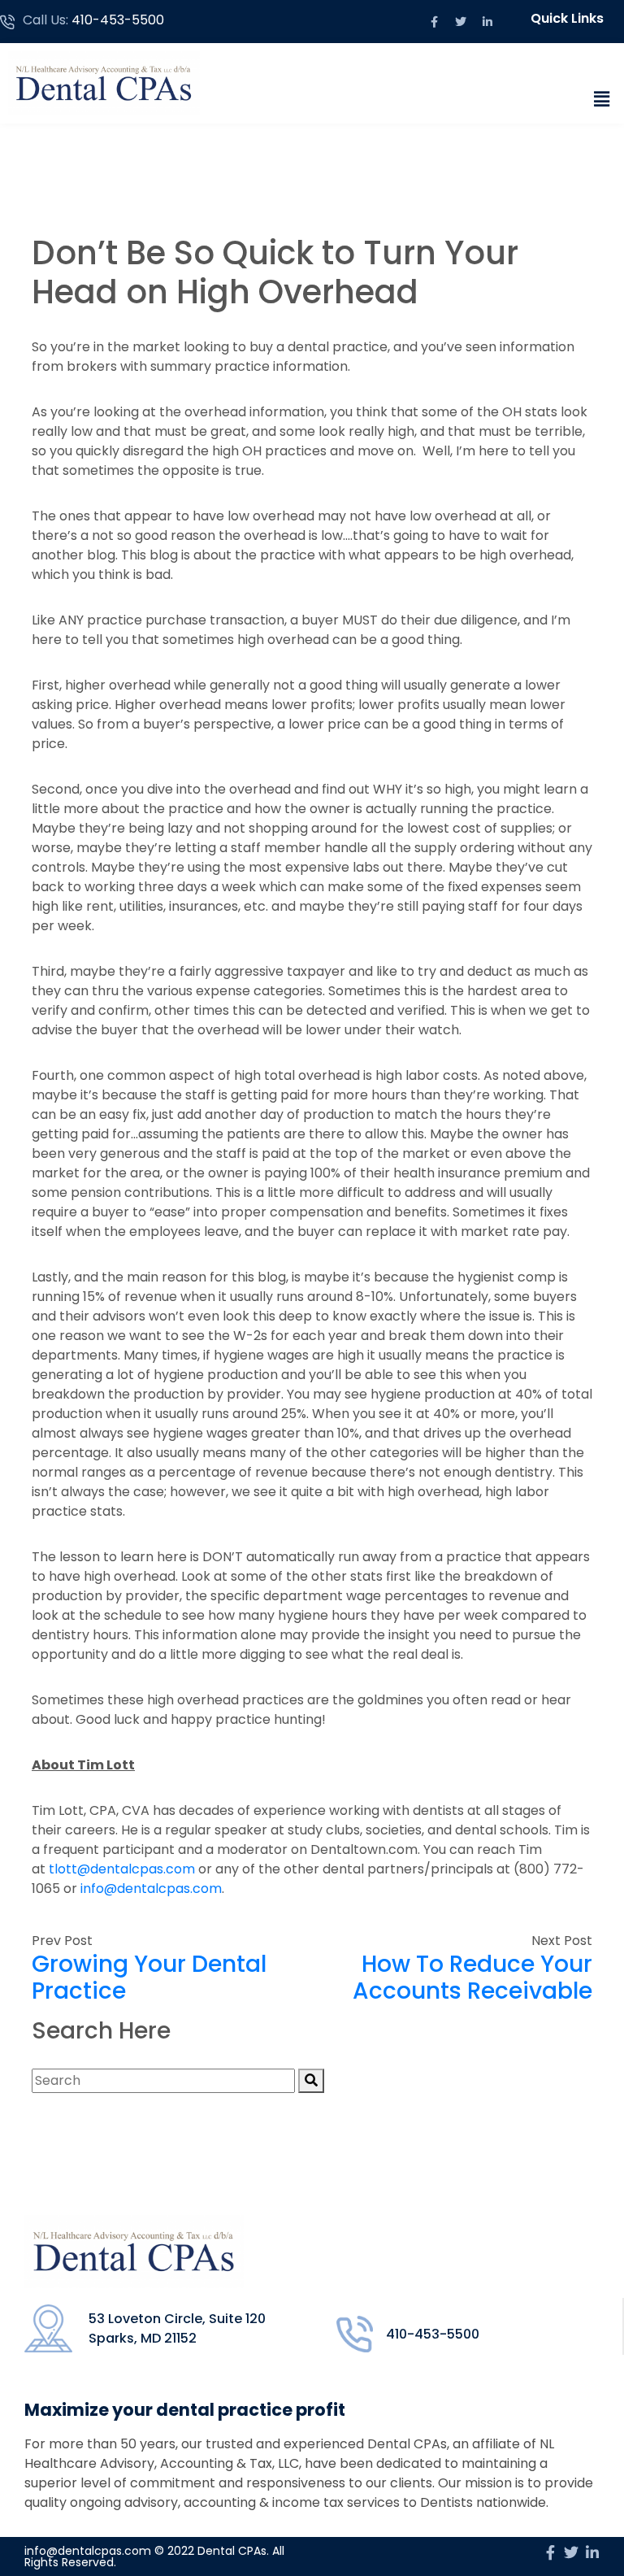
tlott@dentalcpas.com (122, 1869)
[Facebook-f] (434, 22)
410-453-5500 (118, 20)
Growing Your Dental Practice (149, 1978)
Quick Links (567, 18)
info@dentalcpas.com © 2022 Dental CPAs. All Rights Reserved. (154, 2556)
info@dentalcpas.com (151, 1888)
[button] (571, 19)
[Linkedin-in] (487, 22)
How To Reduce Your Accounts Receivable (472, 1978)
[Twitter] (461, 22)
